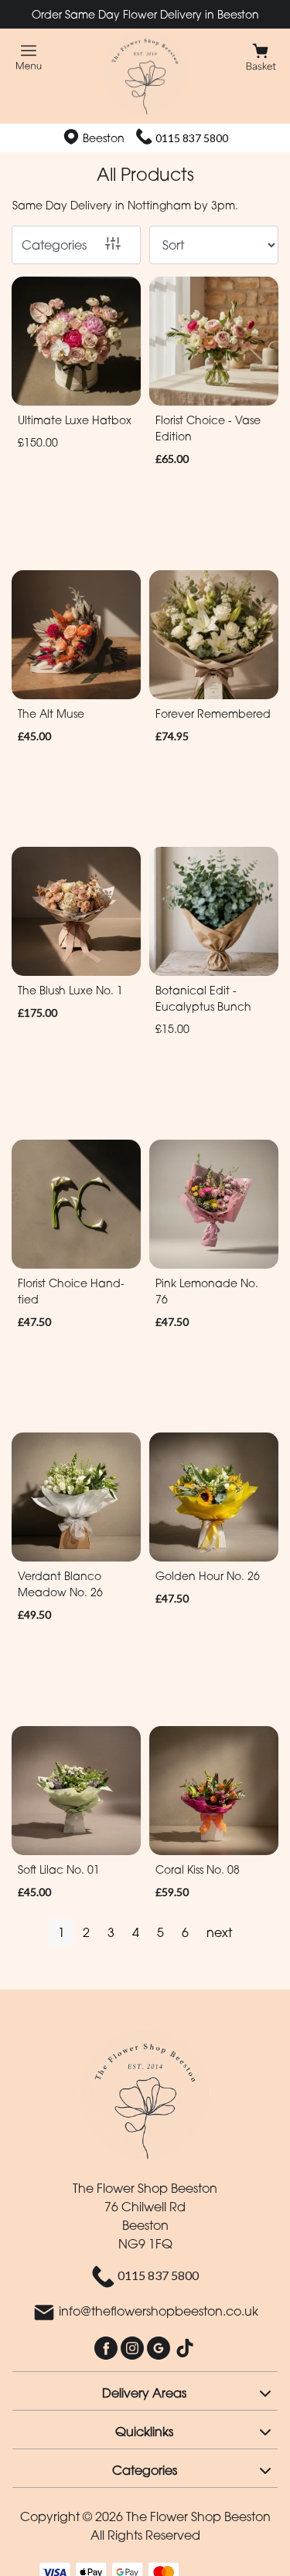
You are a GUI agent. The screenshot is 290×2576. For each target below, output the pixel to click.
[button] (145, 2391)
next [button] (219, 1932)
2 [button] (86, 1932)
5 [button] (160, 1932)
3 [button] (111, 1932)
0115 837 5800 (192, 138)
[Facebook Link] (107, 2347)
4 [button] (136, 1932)
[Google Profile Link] (160, 2347)
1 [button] (61, 1932)
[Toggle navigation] (29, 58)
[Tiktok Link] (185, 2347)
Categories (54, 245)
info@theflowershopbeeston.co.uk (159, 2311)
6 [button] (185, 1932)
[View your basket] (261, 56)
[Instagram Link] (134, 2347)
